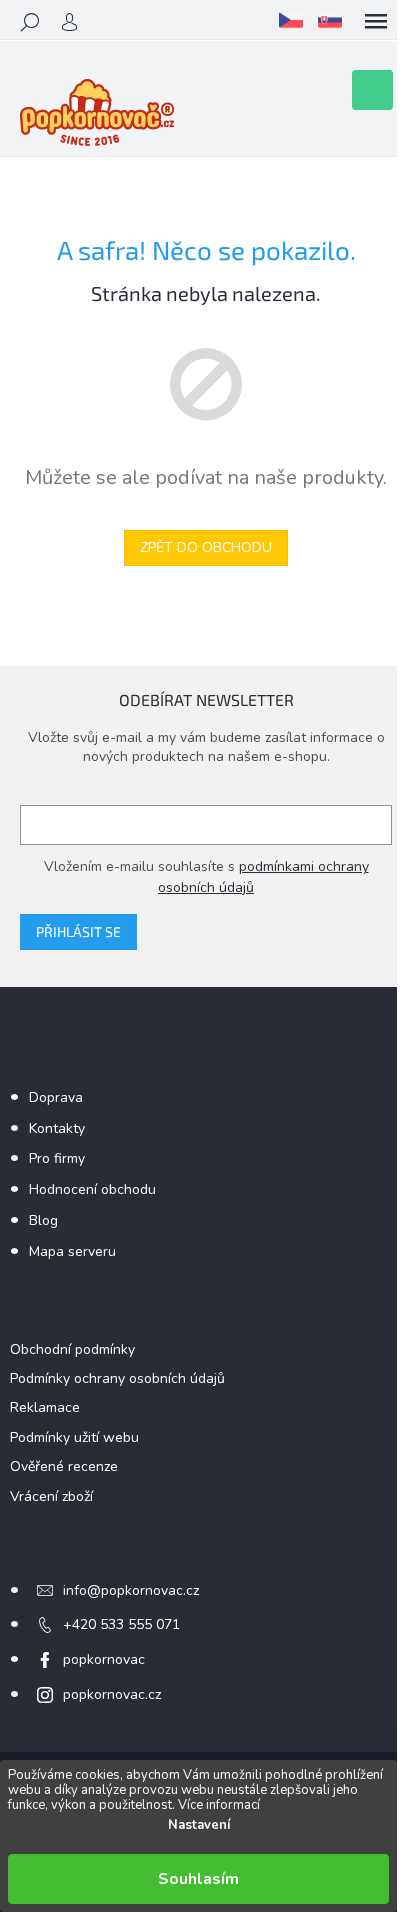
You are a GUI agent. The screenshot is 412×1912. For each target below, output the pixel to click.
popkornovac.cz (112, 1694)
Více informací (219, 1805)
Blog (43, 1220)
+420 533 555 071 (121, 1624)
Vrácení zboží (51, 1496)
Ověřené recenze (64, 1466)
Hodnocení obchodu (92, 1189)
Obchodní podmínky (72, 1349)
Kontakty (57, 1128)
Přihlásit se (78, 931)
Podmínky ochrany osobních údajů (117, 1378)
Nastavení (199, 1825)
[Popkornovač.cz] (291, 20)
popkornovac (104, 1659)
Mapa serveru (72, 1251)
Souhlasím (198, 1879)
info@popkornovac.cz (131, 1590)
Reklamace (45, 1407)
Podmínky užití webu (74, 1437)
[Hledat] (30, 22)
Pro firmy (57, 1158)
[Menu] (376, 22)
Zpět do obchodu (206, 547)
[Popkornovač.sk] (330, 20)
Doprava (56, 1097)
